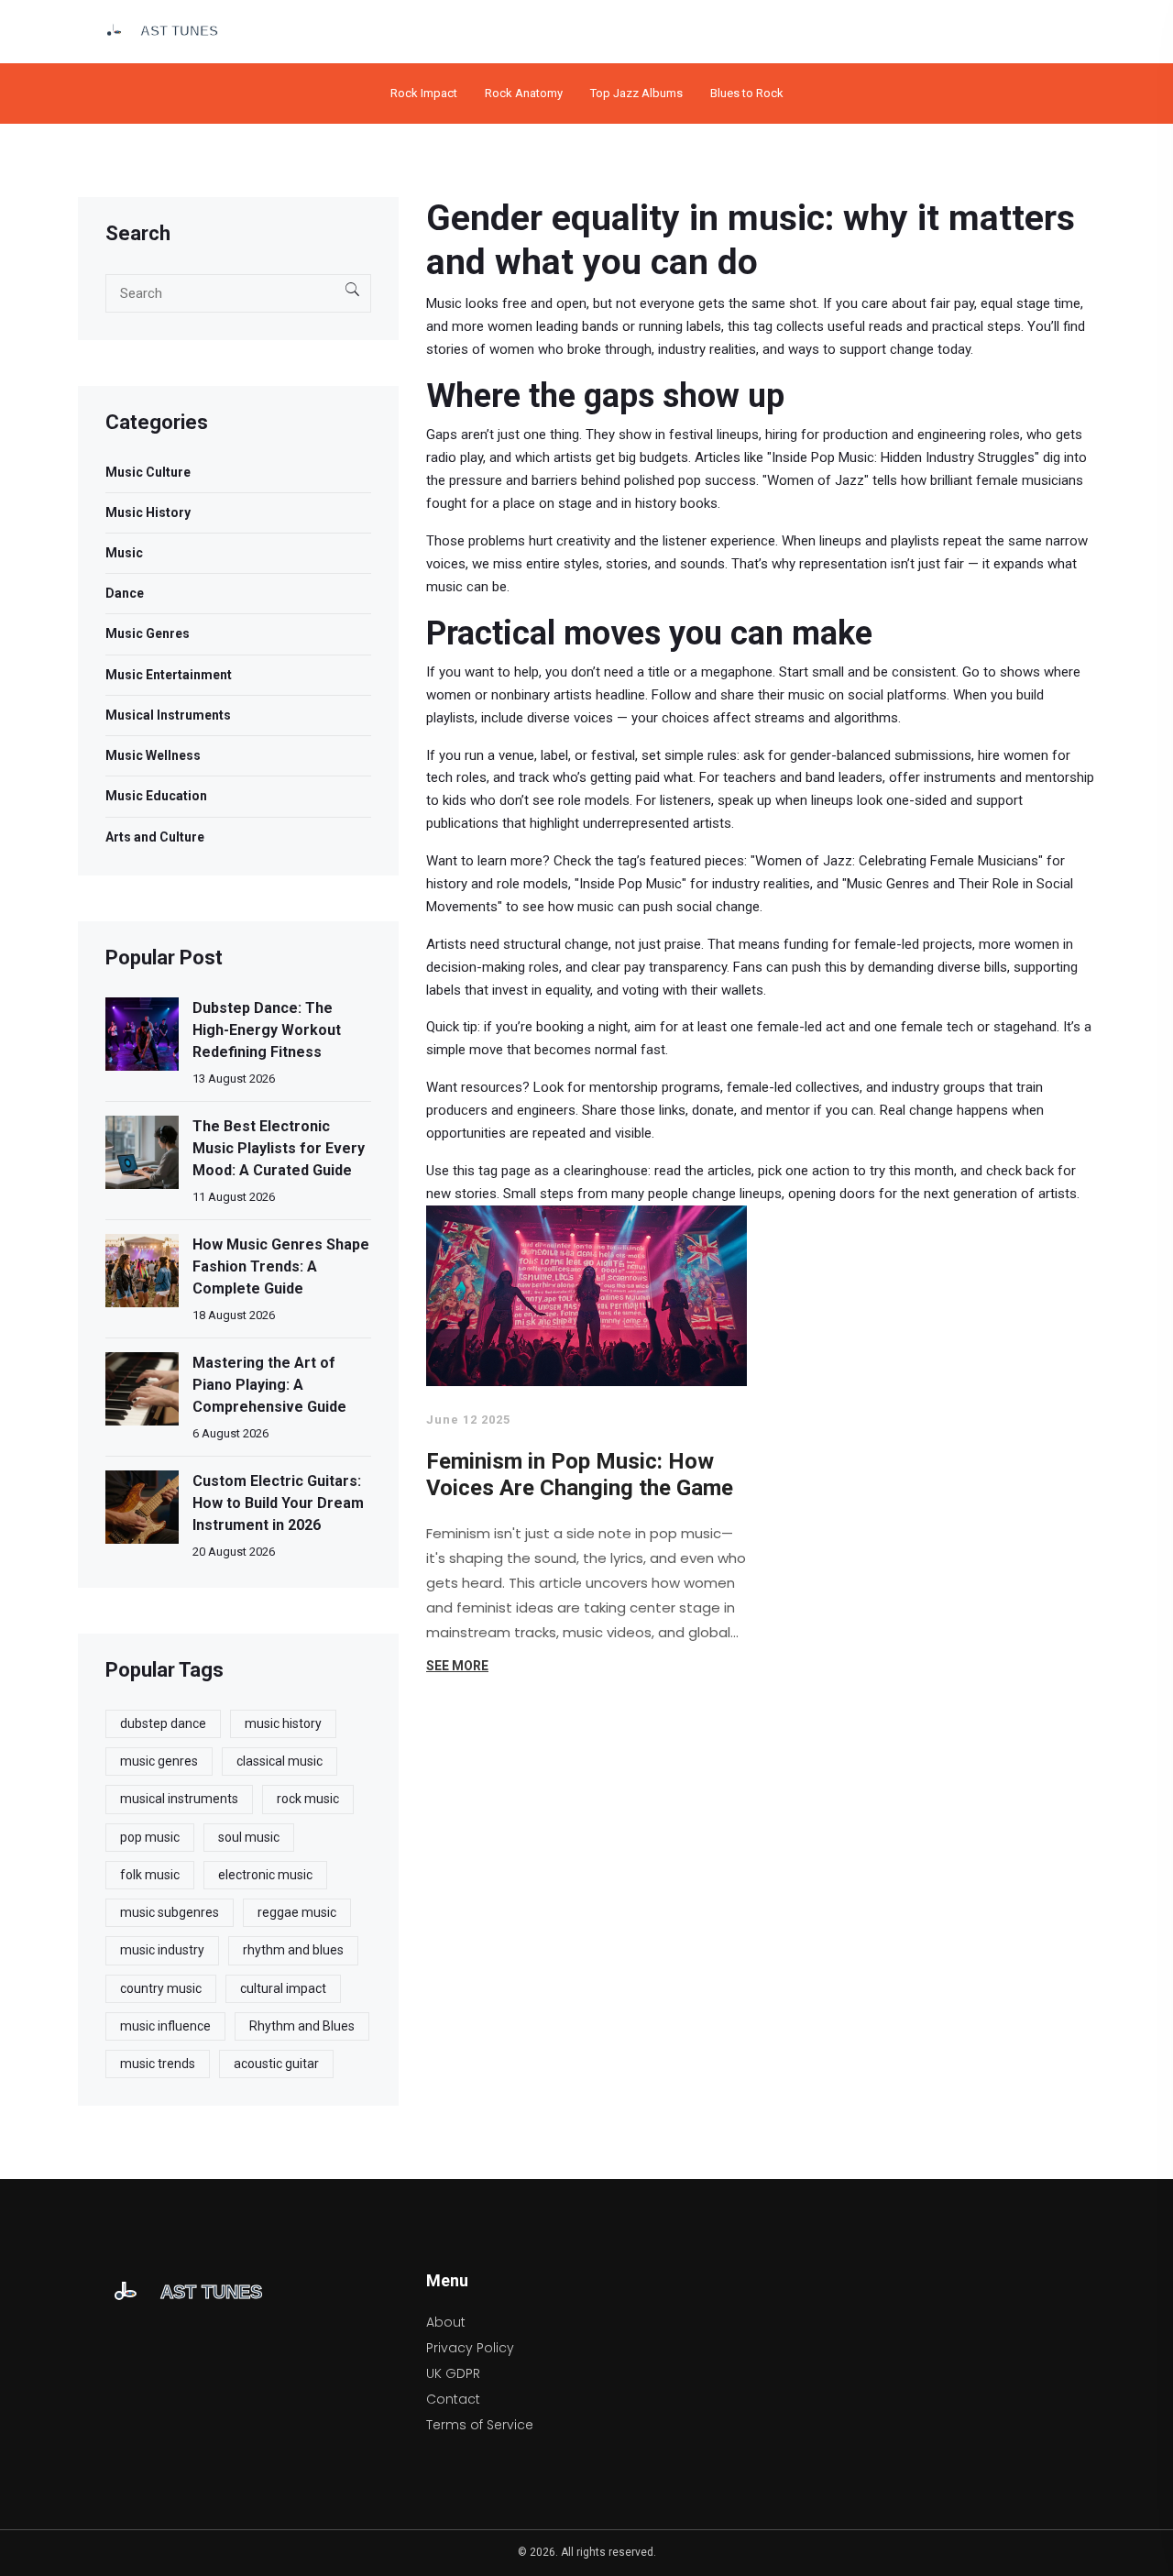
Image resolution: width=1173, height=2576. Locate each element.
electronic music (265, 1875)
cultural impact (283, 1988)
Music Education (156, 796)
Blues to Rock (747, 93)
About (446, 2322)
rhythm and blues (293, 1950)
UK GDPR (453, 2373)
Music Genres (148, 633)
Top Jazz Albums (636, 93)
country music (161, 1988)
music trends (158, 2064)
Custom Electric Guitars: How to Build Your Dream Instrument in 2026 (278, 1503)
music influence (165, 2026)
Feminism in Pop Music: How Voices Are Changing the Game (580, 1475)
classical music (280, 1761)
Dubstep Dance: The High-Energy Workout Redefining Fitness (267, 1030)
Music (124, 553)
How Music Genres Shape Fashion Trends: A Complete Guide (281, 1266)
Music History (148, 512)
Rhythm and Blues (302, 2026)
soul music (249, 1837)
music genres (159, 1761)
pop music (150, 1837)
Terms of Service (480, 2425)
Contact (453, 2399)
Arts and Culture (155, 837)
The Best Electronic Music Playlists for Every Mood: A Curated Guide (279, 1148)
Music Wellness (153, 755)
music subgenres (170, 1912)
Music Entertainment (169, 675)
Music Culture (148, 472)
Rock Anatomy (524, 93)
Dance (125, 593)
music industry (162, 1950)
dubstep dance (163, 1723)
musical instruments (179, 1799)
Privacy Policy (470, 2348)
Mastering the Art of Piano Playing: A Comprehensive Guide (269, 1385)
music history (283, 1723)
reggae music (297, 1912)
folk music (150, 1875)
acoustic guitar (276, 2064)
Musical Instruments (168, 715)
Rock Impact (424, 93)
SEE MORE (457, 1666)
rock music (308, 1799)
